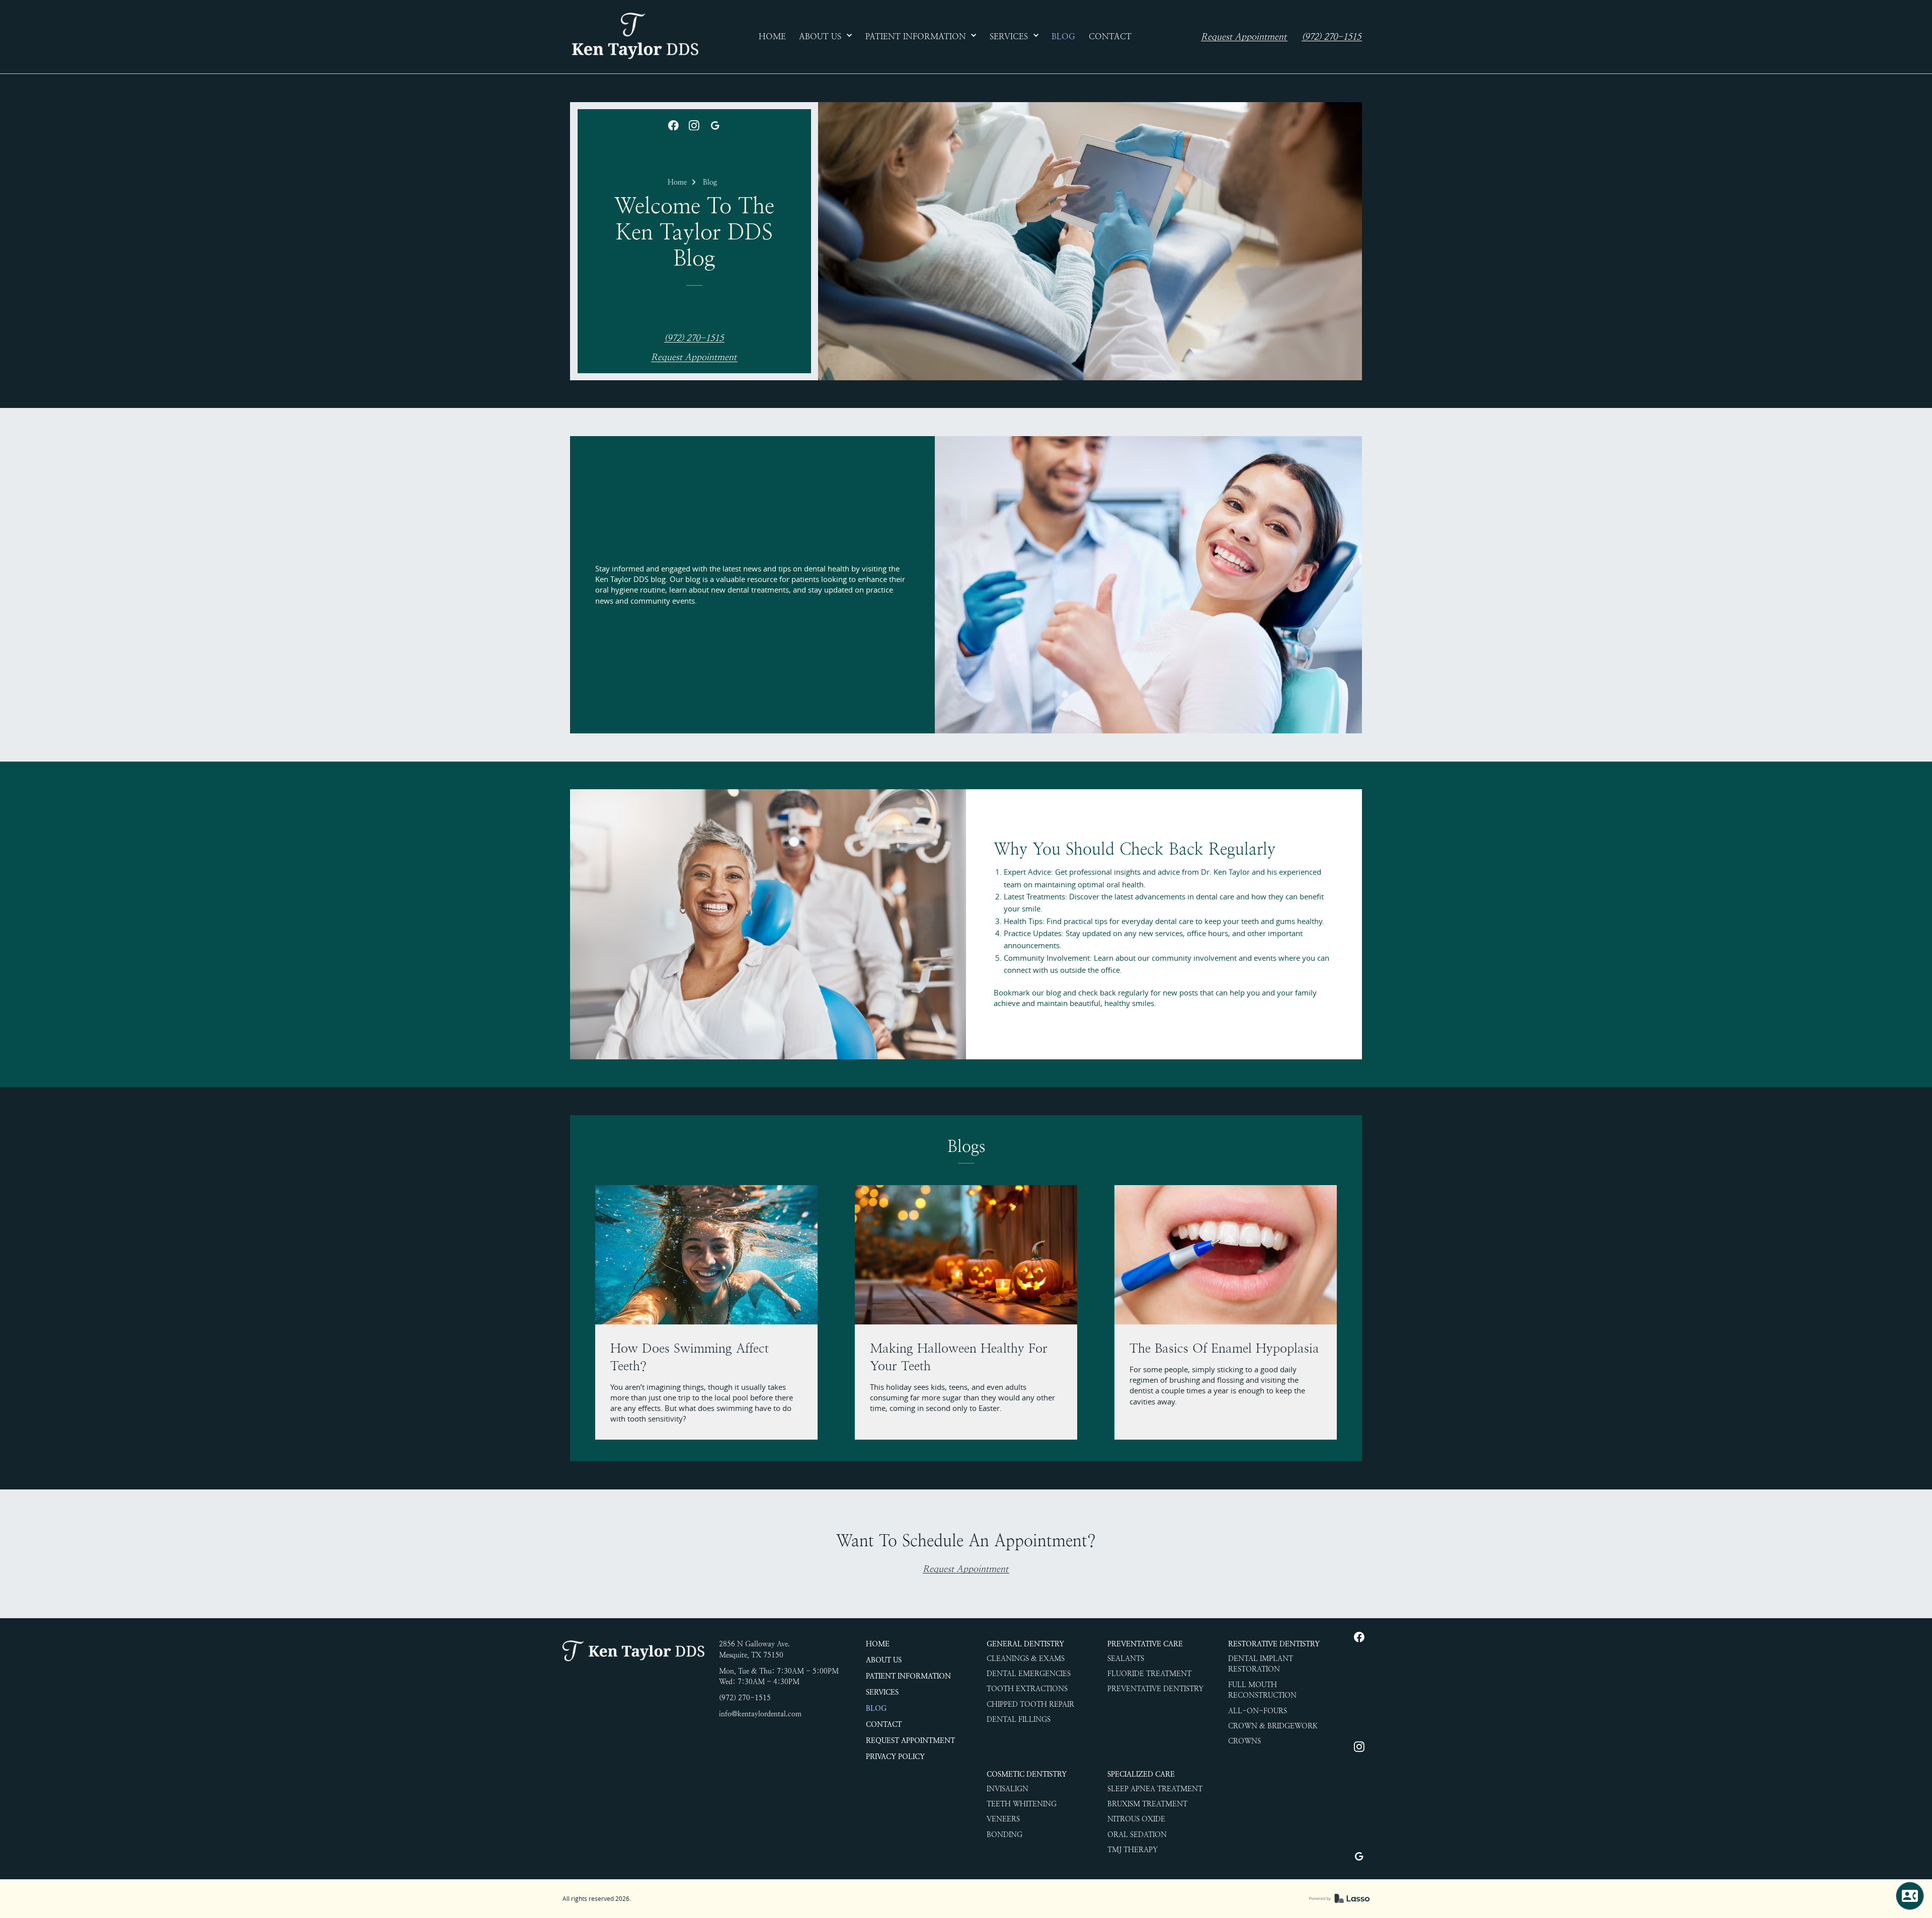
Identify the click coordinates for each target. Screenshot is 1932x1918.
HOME (878, 1644)
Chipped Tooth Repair (1030, 1704)
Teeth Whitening (1022, 1804)
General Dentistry (1025, 1644)
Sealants (1126, 1658)
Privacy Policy (895, 1757)
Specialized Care (1141, 1774)
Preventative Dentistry (1155, 1689)
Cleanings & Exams (1026, 1658)
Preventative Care (1145, 1644)
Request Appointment (1244, 37)
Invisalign (1008, 1789)
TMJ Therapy (1133, 1850)
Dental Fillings (1019, 1719)
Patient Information (908, 1676)
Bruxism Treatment (1147, 1804)
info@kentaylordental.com (760, 1714)
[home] (634, 37)
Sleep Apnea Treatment (1155, 1789)
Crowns (1244, 1741)
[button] (826, 37)
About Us (884, 1660)
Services (882, 1692)
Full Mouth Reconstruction (1262, 1690)
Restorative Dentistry (1274, 1644)
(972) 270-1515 (1331, 37)
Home (677, 182)
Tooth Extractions (1027, 1689)
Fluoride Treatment (1149, 1674)
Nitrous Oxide (1136, 1819)
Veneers (1003, 1819)
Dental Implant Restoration (1261, 1664)
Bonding (1004, 1834)
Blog (710, 182)
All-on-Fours (1258, 1711)
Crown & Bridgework (1273, 1726)
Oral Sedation (1137, 1834)
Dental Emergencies (1029, 1674)
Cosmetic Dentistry (1027, 1774)
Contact (884, 1724)
